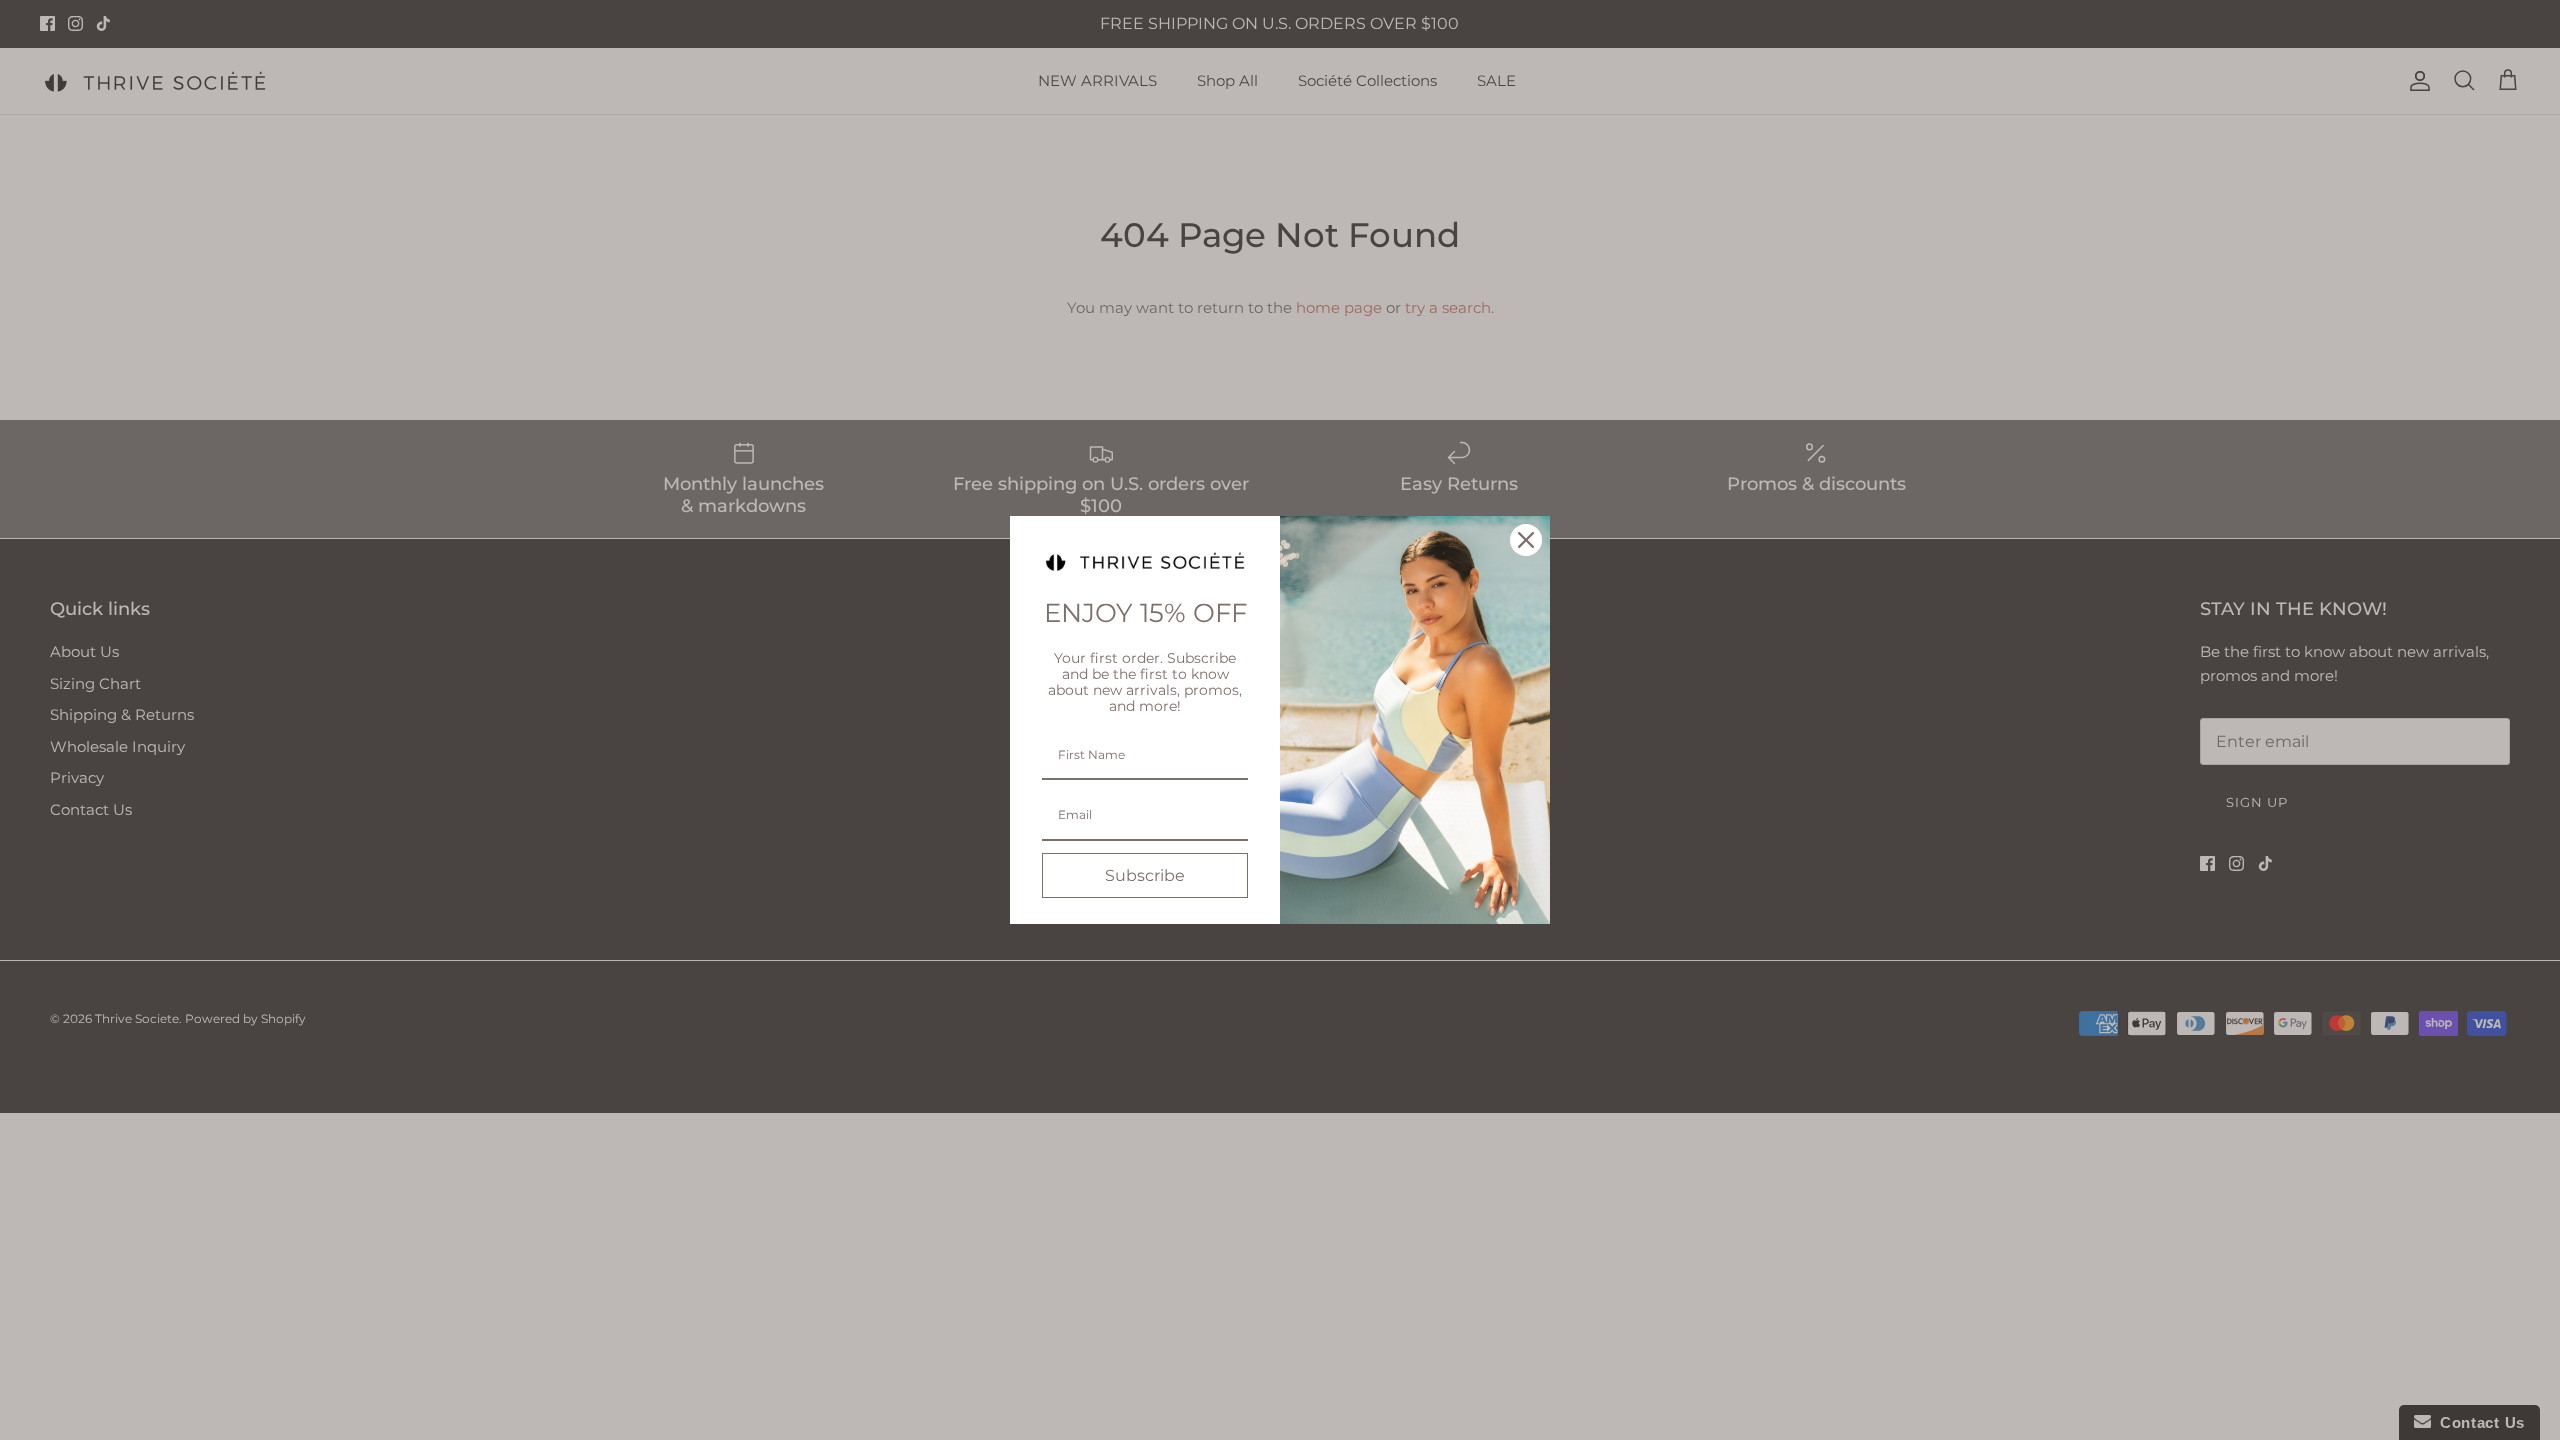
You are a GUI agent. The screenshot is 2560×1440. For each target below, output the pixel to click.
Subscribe (1145, 875)
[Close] (1526, 540)
